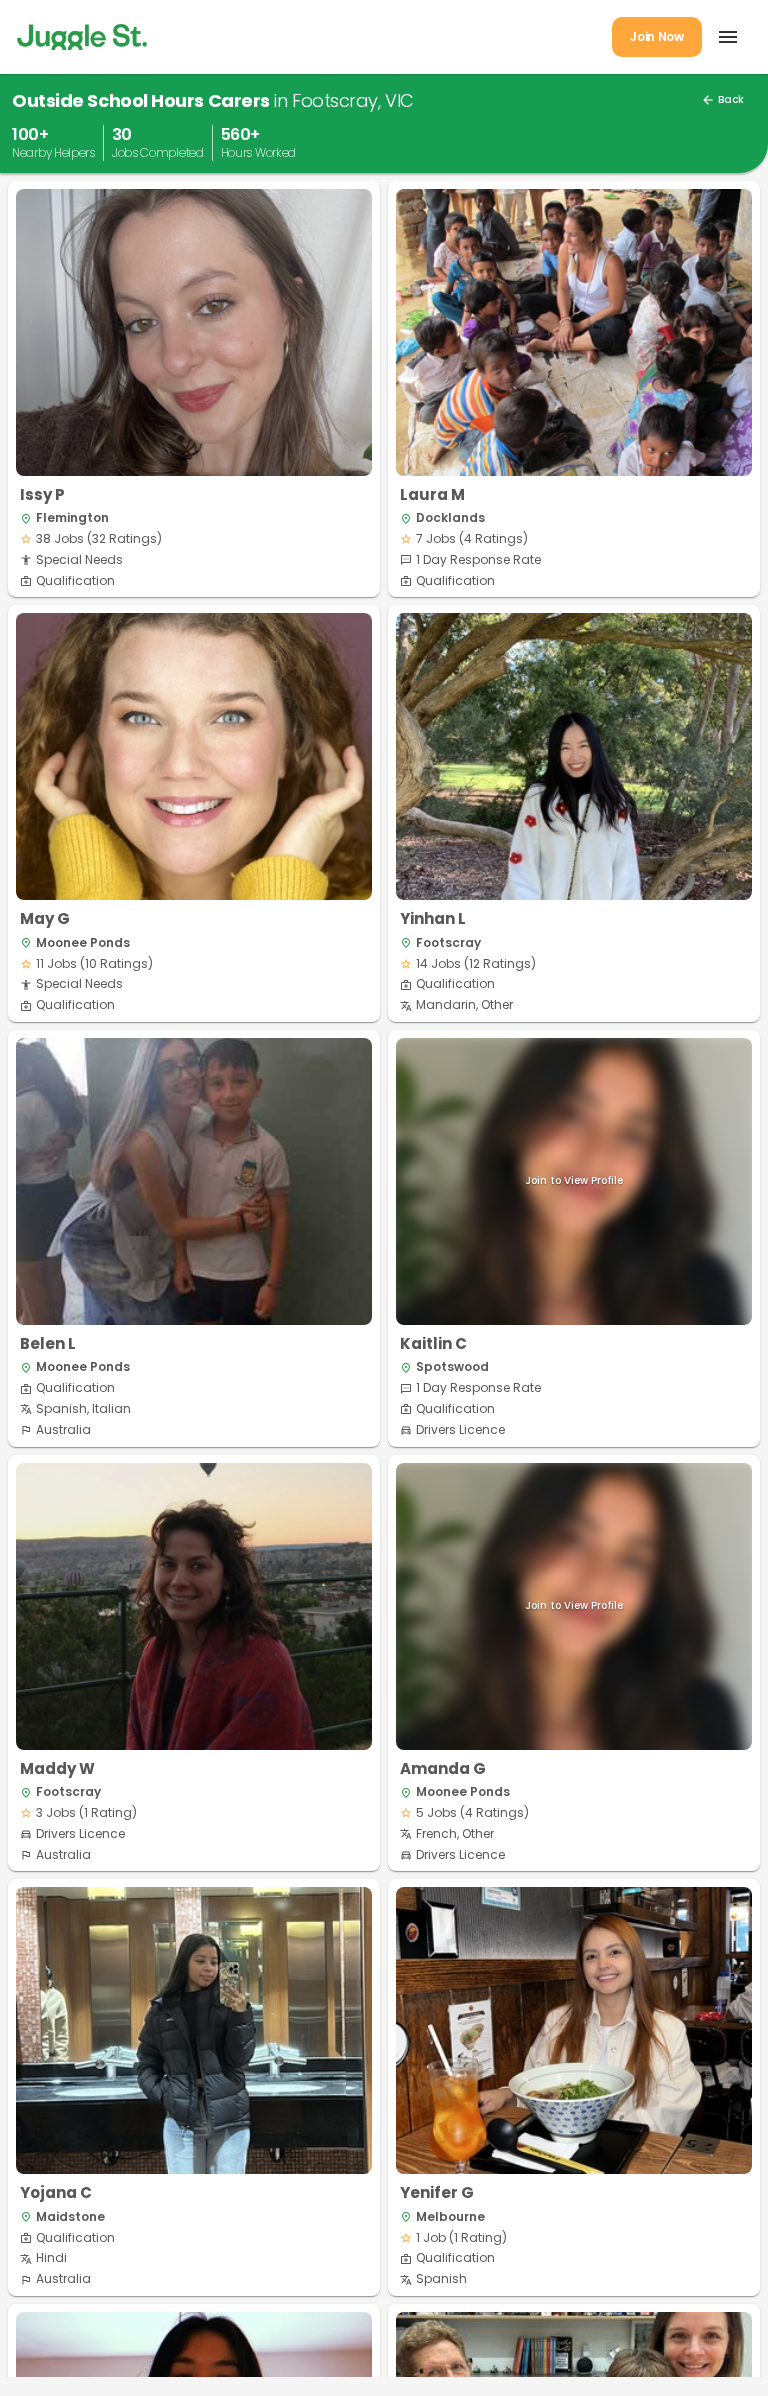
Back (722, 99)
